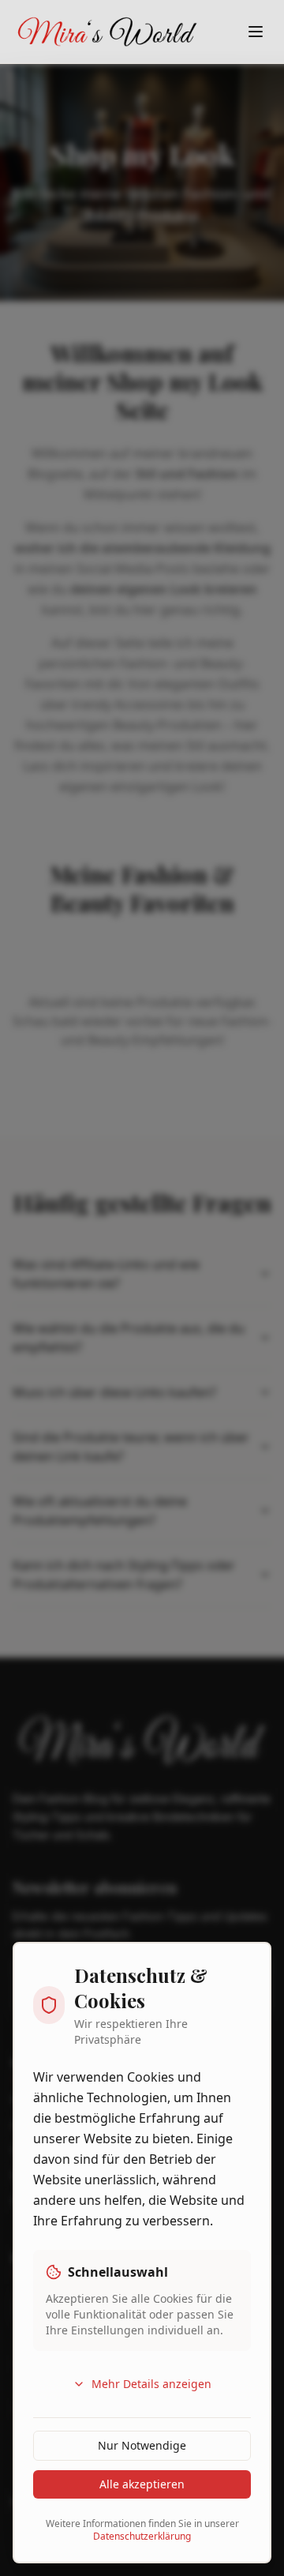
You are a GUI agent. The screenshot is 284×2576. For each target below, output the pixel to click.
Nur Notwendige (142, 2445)
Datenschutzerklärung (142, 2536)
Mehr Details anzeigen (151, 2384)
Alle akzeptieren (142, 2484)
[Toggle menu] (256, 32)
